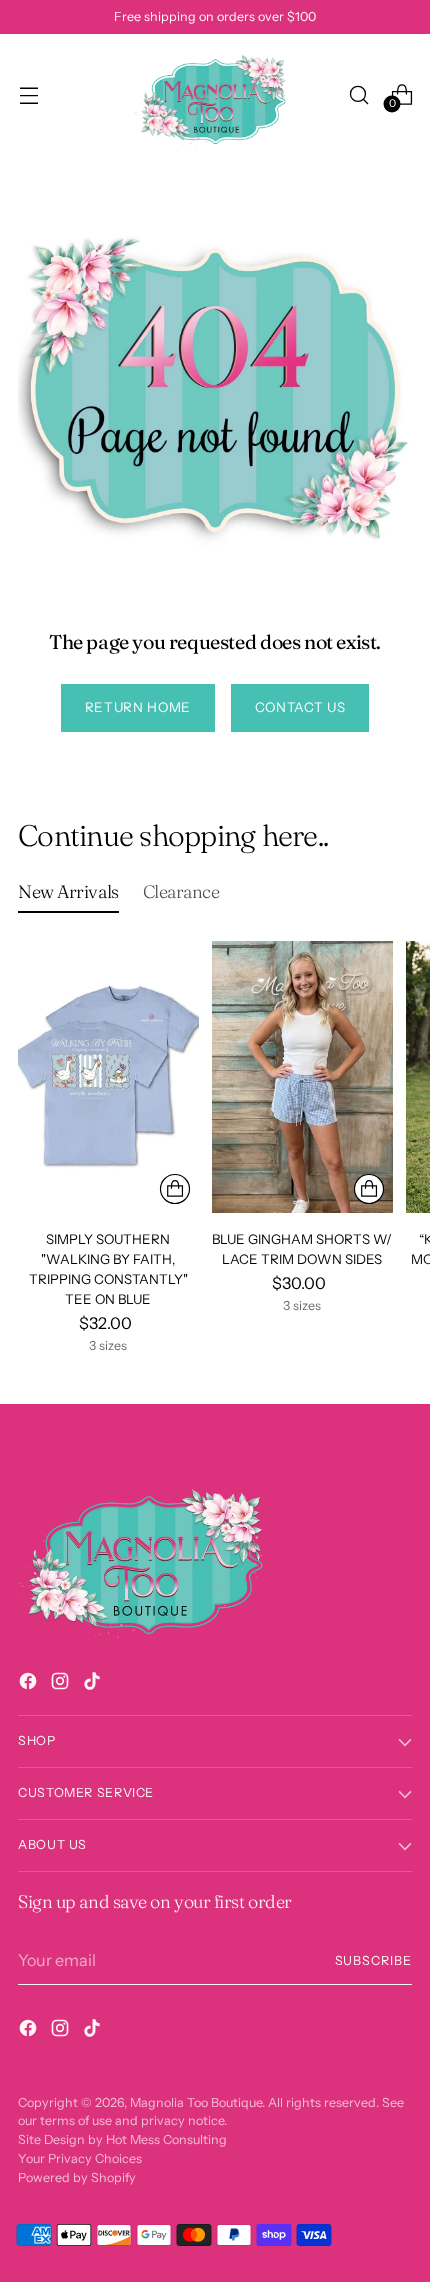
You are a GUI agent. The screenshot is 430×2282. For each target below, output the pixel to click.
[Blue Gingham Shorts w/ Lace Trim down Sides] (302, 1076)
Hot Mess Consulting (166, 2139)
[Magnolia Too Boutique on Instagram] (62, 1684)
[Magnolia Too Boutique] (215, 94)
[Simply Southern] (108, 1076)
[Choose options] (175, 1189)
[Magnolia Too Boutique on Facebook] (30, 1684)
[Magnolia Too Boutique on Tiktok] (94, 1684)
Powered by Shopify (77, 2177)
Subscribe (374, 1960)
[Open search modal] (358, 94)
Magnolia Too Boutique (196, 2102)
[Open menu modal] (28, 94)
